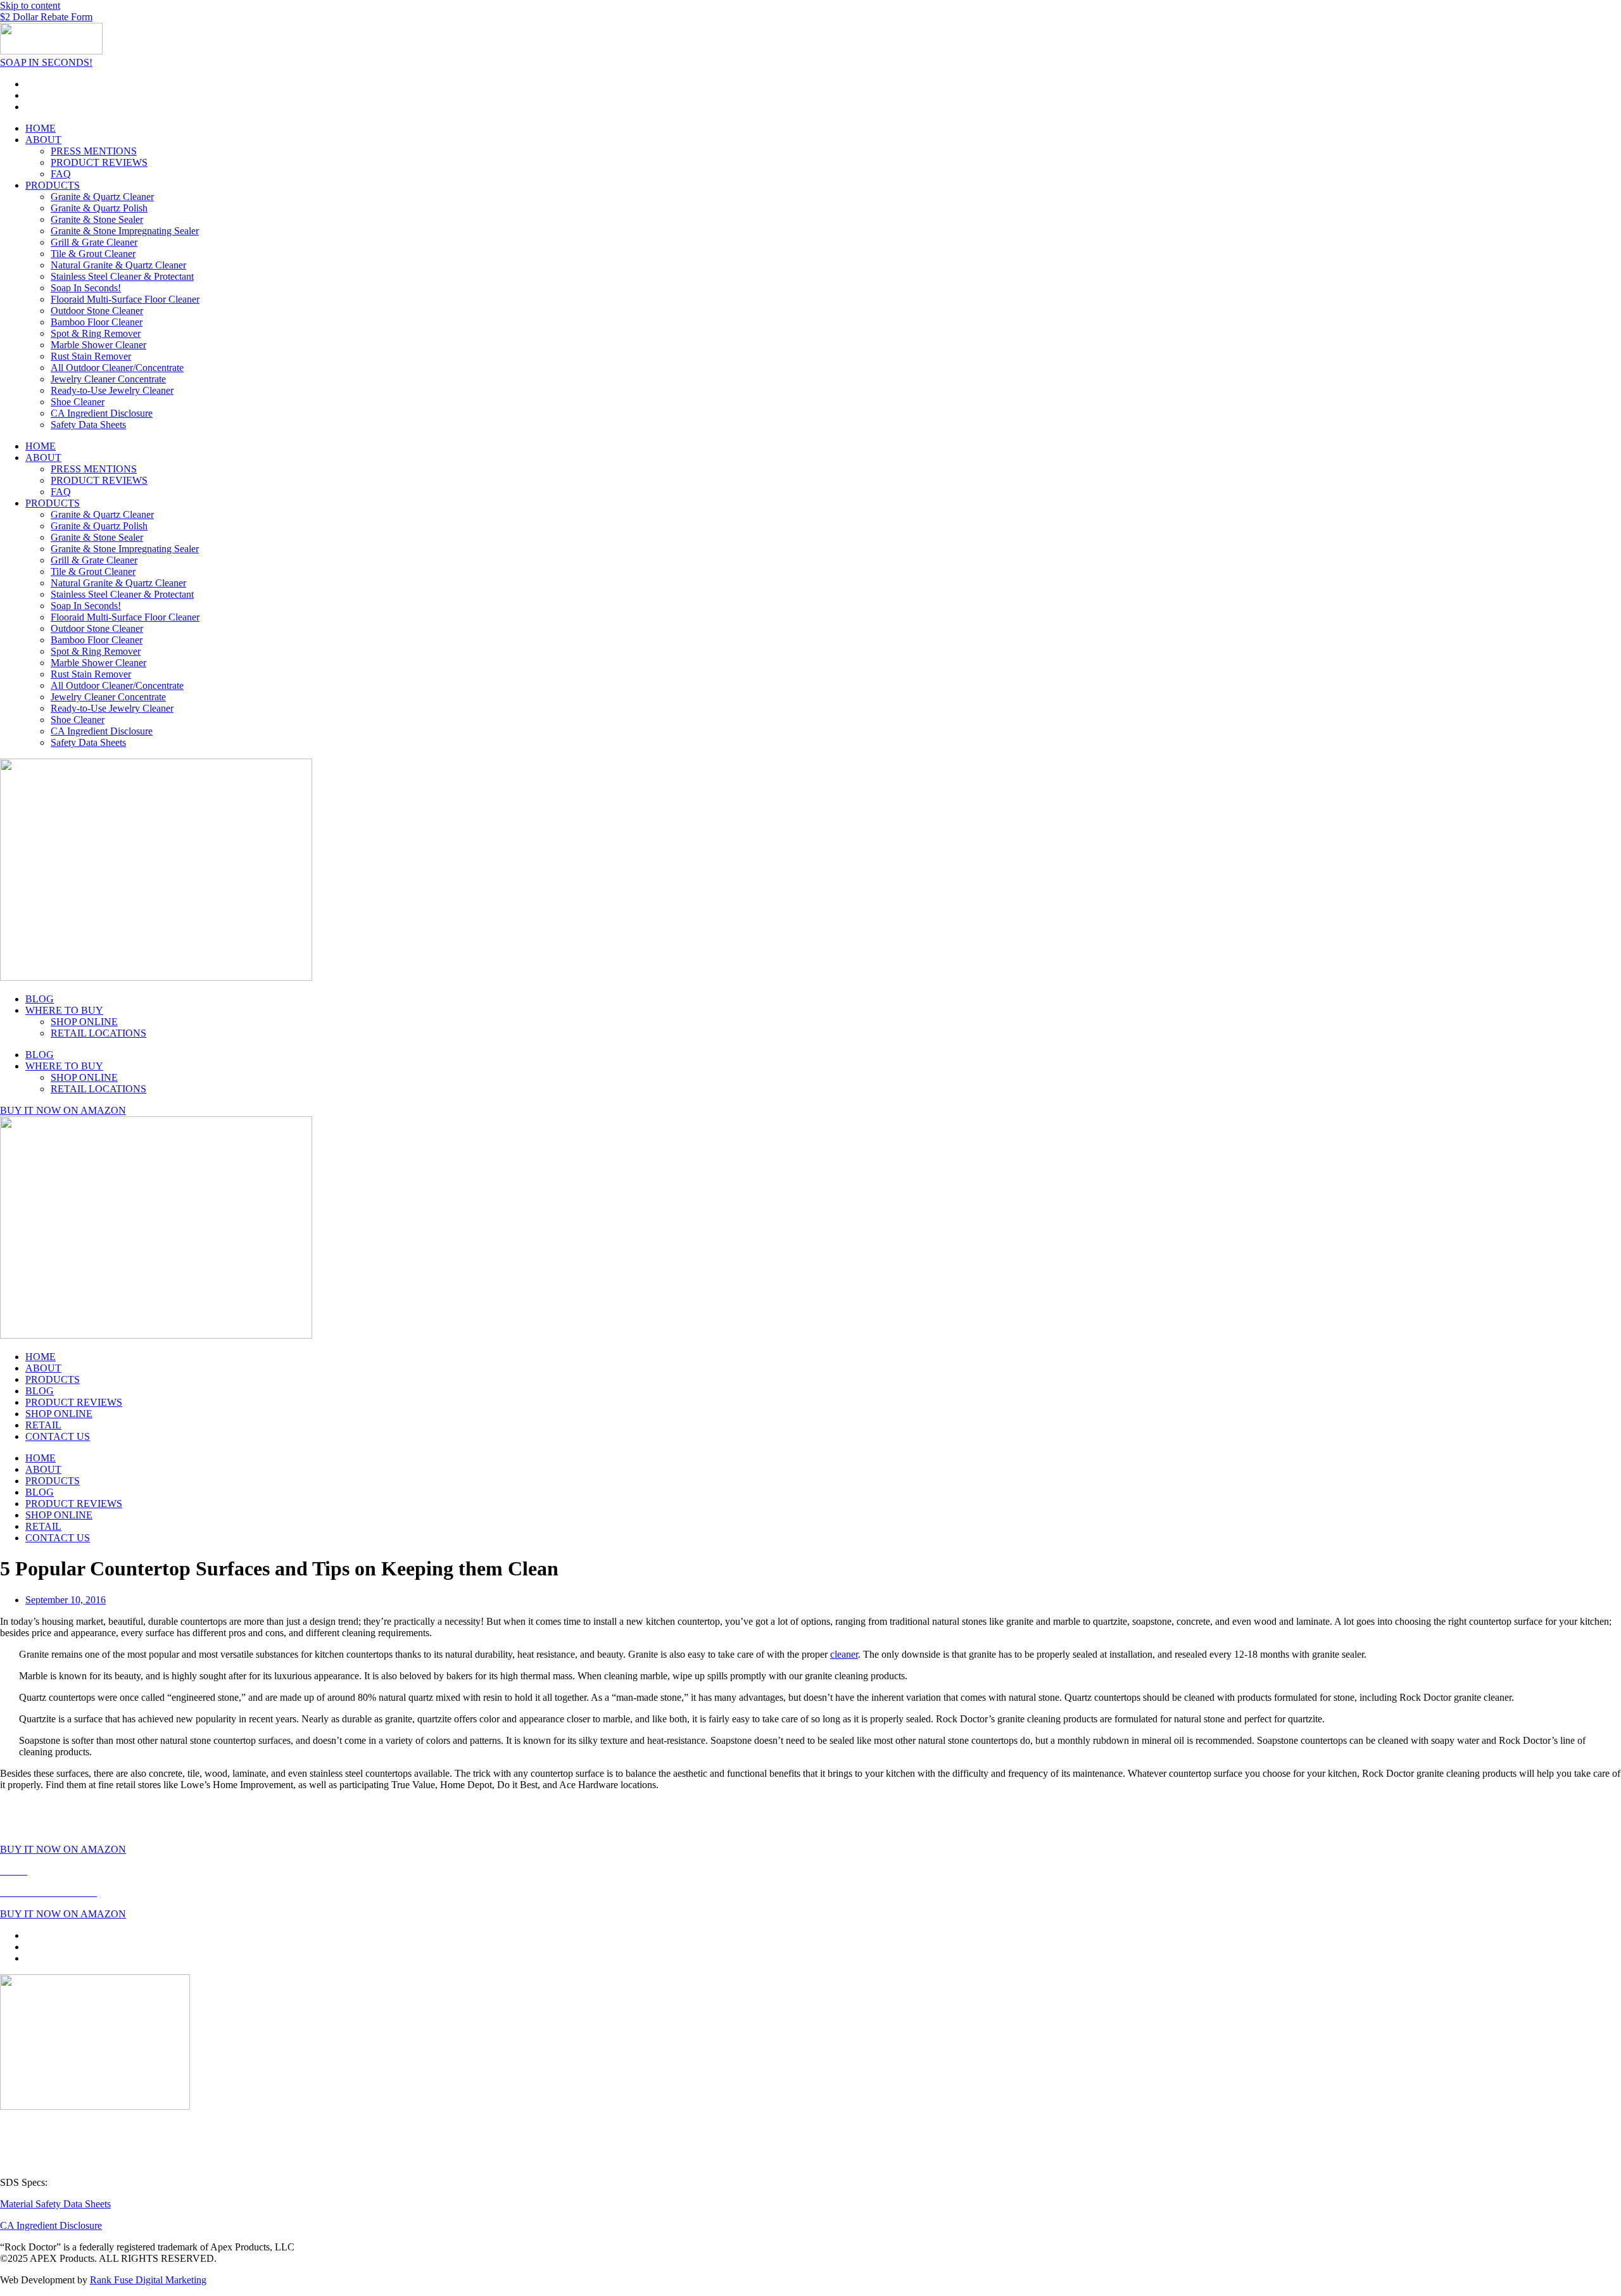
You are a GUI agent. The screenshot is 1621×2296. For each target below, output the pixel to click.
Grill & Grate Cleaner (94, 242)
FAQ (61, 174)
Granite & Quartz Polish (99, 208)
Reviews (120, 1871)
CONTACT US (58, 1436)
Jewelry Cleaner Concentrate (108, 379)
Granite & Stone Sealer (97, 219)
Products (79, 1871)
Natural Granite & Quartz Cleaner (118, 265)
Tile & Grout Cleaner (93, 254)
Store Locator (283, 1871)
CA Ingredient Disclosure (102, 413)
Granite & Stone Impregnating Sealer (125, 231)
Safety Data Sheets (88, 425)
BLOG (40, 999)
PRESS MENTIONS (94, 151)
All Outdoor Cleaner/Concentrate (117, 368)
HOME (41, 128)
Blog (181, 1871)
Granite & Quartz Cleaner (102, 197)
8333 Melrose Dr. (35, 2149)
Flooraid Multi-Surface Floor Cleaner (125, 299)
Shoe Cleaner (78, 402)
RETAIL (43, 1425)
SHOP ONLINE (84, 1022)
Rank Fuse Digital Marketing (148, 2280)
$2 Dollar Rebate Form (46, 17)
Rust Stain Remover (91, 356)
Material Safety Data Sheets (55, 2204)
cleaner (844, 1654)
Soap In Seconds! (86, 288)
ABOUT (43, 140)
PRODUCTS (53, 185)
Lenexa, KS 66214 (38, 2161)
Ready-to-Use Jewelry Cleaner (112, 390)
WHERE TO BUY (64, 1010)
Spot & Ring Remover (96, 333)
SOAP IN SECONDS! (46, 62)
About (44, 1871)
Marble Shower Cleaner (98, 345)
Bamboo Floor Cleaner (97, 322)
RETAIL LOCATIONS (98, 1033)
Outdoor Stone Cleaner (97, 311)
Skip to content (30, 5)
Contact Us (340, 1871)
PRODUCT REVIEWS (99, 162)
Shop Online (224, 1871)
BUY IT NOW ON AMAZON (63, 1110)
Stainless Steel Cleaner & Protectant (122, 276)
